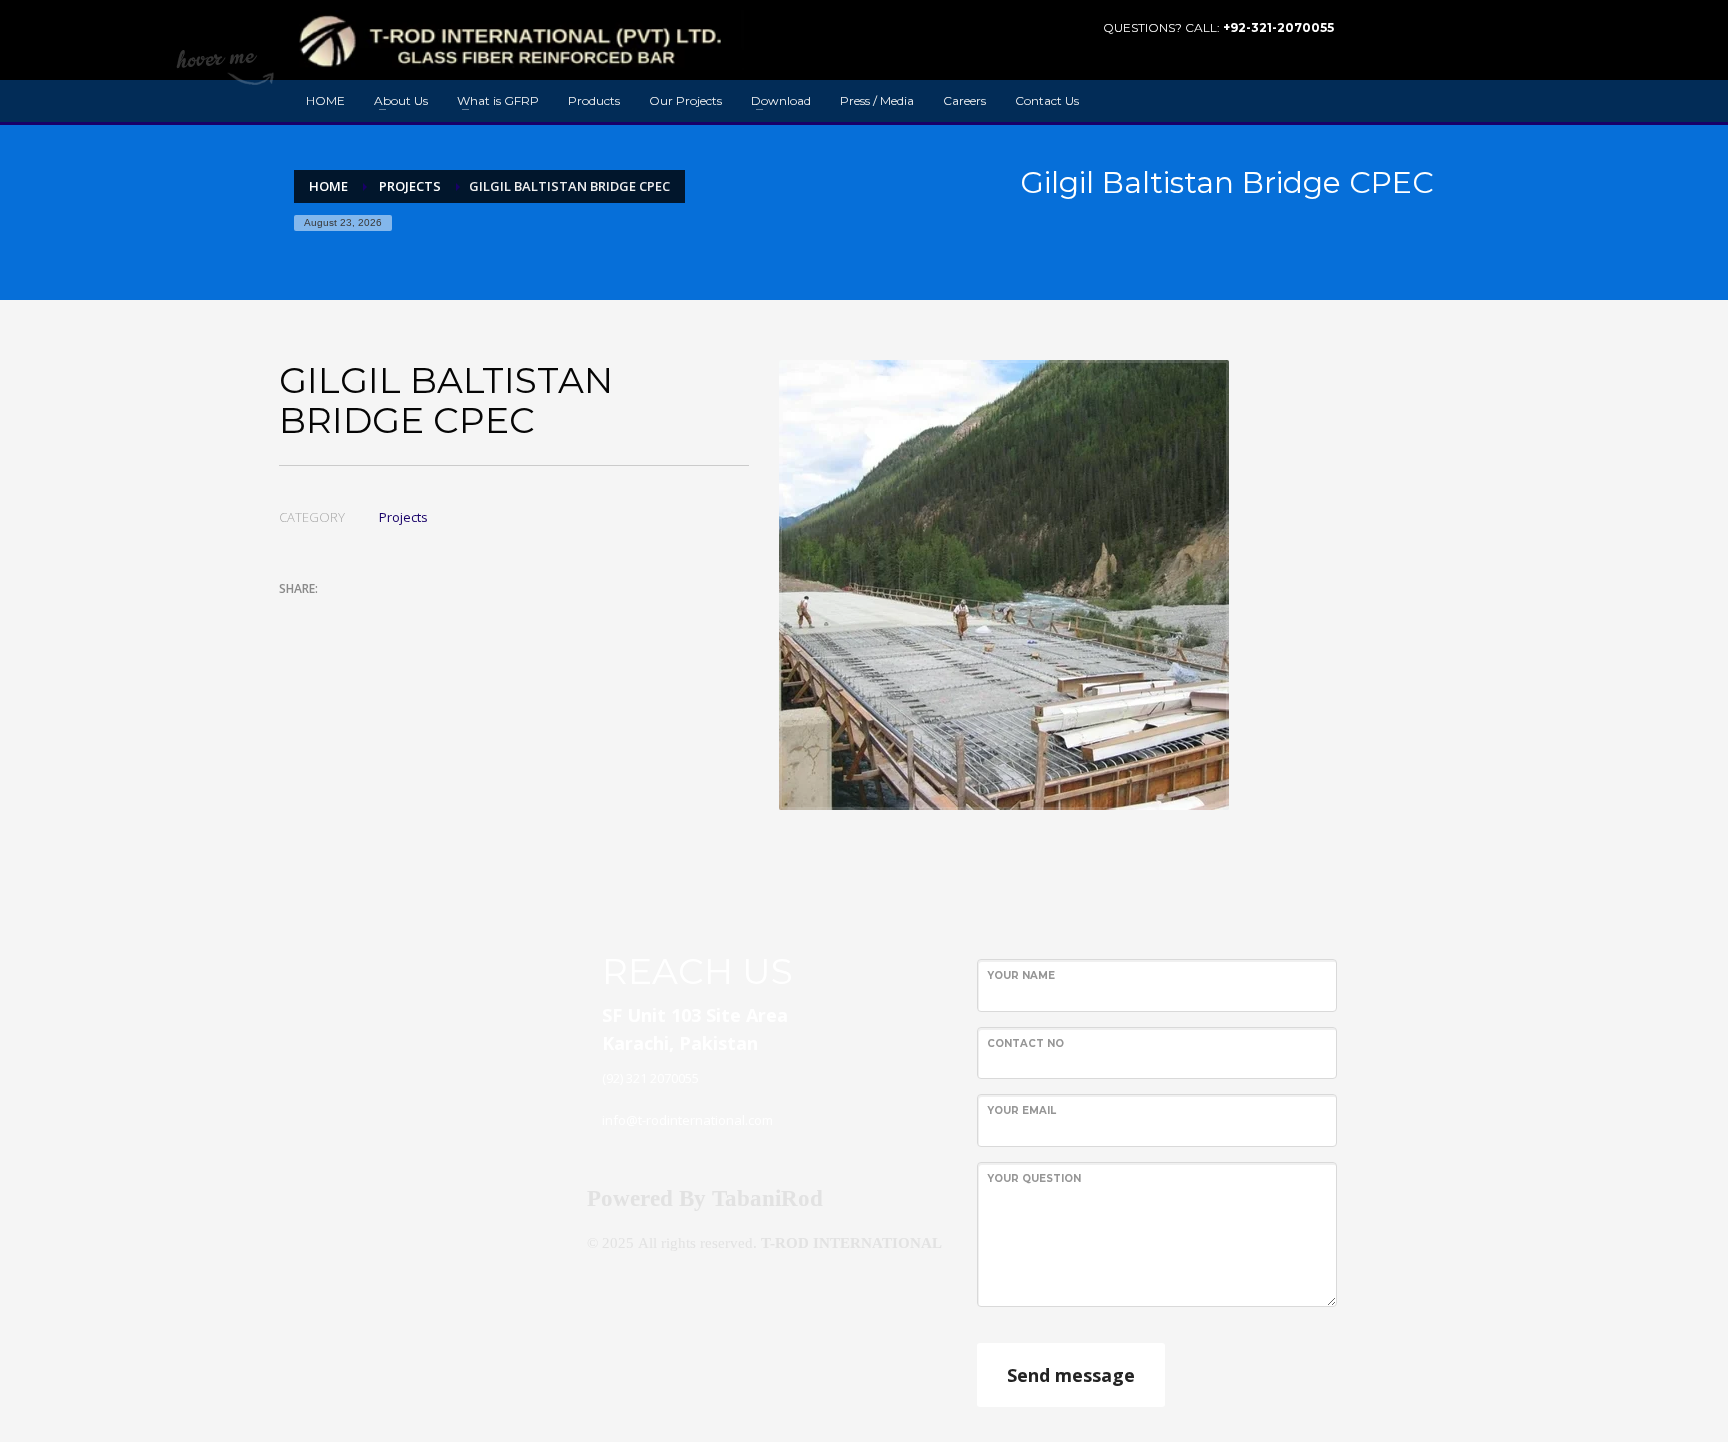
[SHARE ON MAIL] (434, 615)
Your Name (1021, 975)
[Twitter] (1419, 28)
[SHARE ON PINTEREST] (399, 615)
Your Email (1021, 1110)
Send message (1071, 1375)
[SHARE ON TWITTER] (294, 616)
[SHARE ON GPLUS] (364, 615)
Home (328, 186)
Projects (410, 186)
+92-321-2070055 (1278, 27)
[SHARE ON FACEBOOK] (329, 615)
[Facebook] (1389, 28)
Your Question (1034, 1178)
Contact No (1025, 1043)
